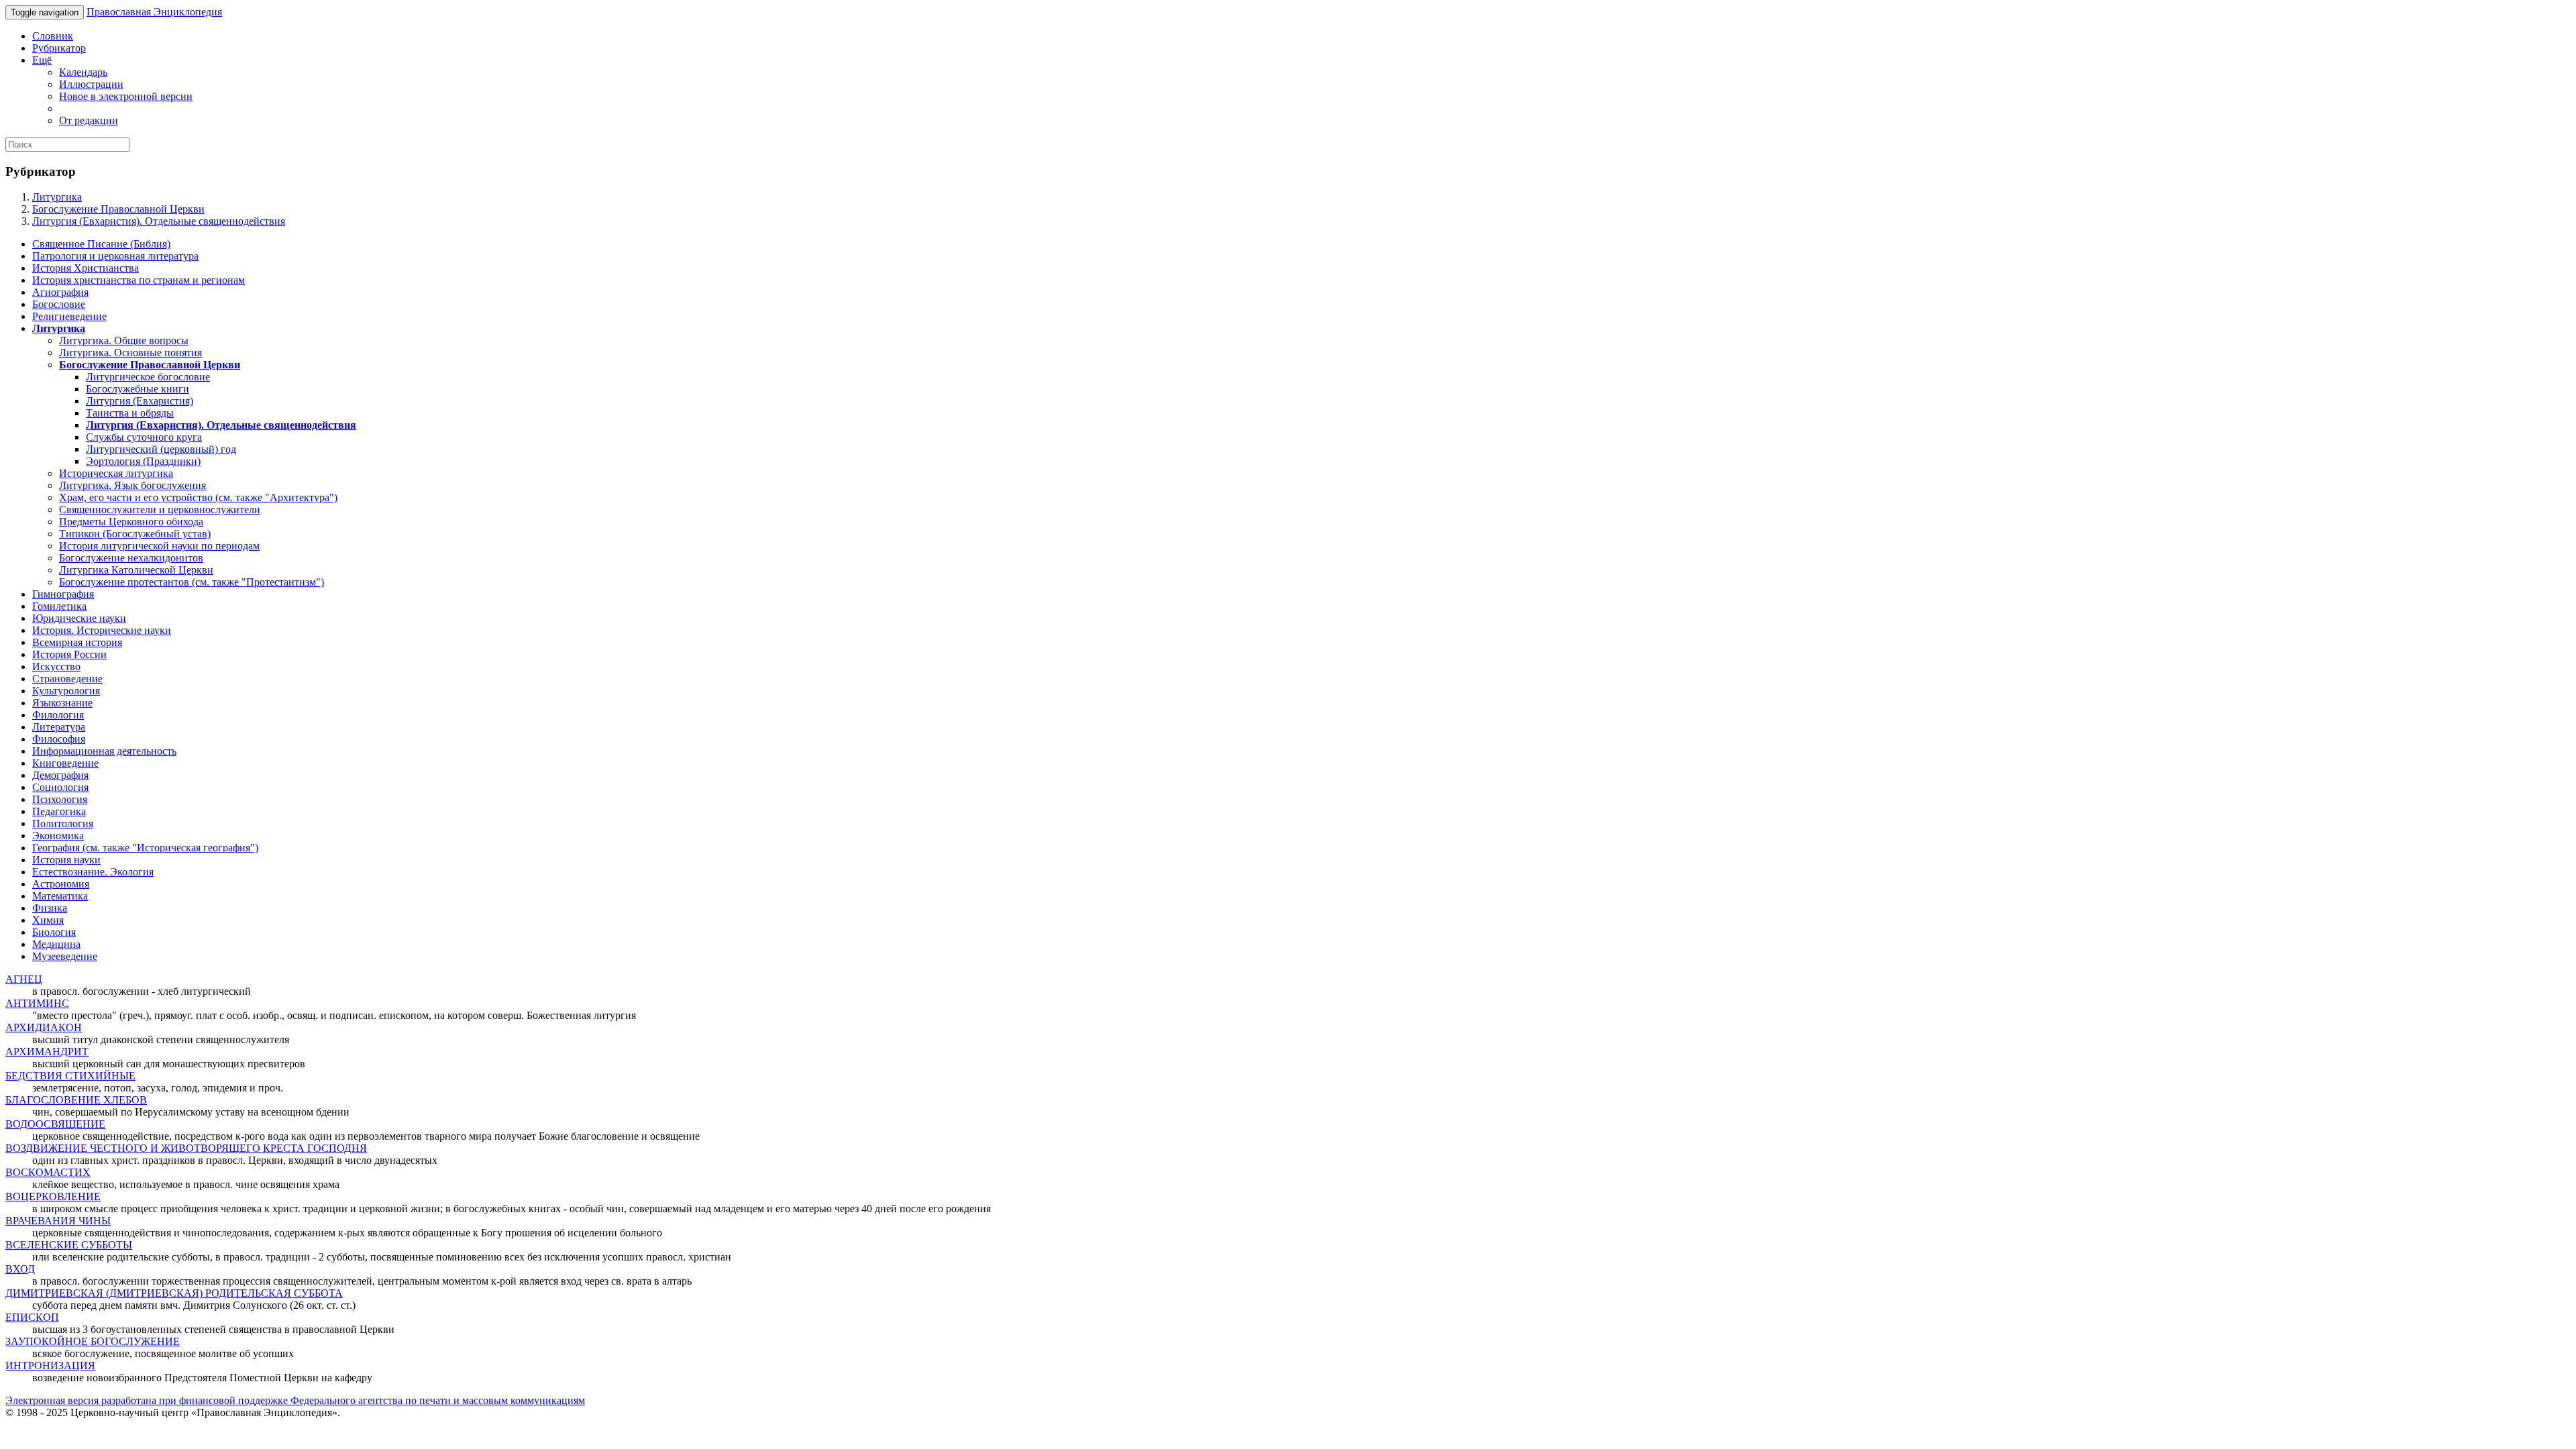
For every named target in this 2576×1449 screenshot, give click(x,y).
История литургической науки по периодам (159, 546)
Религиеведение (69, 316)
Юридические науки (79, 618)
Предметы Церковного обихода (131, 522)
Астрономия (61, 884)
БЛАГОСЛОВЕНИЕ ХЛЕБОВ (76, 1100)
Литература (59, 727)
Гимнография (63, 594)
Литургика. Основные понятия (130, 353)
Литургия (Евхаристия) (140, 401)
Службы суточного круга (144, 437)
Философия (59, 739)
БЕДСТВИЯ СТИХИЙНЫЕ (70, 1076)
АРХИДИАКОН (44, 1027)
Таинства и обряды (130, 413)
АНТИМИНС (37, 1003)
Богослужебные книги (138, 389)
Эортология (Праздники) (143, 461)
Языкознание (62, 703)
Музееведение (65, 956)
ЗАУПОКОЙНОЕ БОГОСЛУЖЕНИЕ (93, 1341)
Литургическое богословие (148, 377)
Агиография (60, 292)
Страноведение (67, 679)
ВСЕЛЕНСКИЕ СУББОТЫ (69, 1245)
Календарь (83, 72)
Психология (60, 799)
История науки (66, 860)
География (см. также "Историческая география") (145, 848)
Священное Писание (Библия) (101, 244)
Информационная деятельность (104, 751)
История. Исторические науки (102, 630)
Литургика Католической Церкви (136, 570)
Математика (60, 896)
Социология (60, 787)
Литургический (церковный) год (161, 449)
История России (69, 654)
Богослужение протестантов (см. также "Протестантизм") (192, 582)
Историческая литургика (116, 473)
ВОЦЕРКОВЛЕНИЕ (53, 1196)
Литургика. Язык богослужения (132, 485)
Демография (60, 775)
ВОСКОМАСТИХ (48, 1172)
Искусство (56, 666)
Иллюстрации (91, 84)
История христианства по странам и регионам (139, 280)
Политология (63, 823)
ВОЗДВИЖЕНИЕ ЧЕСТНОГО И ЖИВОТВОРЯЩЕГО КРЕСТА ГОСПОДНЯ (186, 1148)
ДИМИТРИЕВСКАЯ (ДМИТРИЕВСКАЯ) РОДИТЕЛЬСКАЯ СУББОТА (174, 1293)
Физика (50, 908)
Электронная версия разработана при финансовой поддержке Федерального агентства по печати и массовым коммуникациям (295, 1400)
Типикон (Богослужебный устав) (135, 534)
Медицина (56, 944)
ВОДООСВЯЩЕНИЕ (55, 1124)
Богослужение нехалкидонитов (131, 558)
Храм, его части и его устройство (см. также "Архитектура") (198, 497)
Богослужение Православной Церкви (118, 209)
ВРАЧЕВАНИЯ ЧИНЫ (58, 1221)
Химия (48, 920)
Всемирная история (77, 642)
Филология (58, 715)
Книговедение (65, 763)
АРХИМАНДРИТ (47, 1052)
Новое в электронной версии (126, 96)
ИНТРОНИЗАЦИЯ (50, 1365)
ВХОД (20, 1269)
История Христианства (86, 268)
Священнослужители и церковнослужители (160, 509)
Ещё (42, 60)
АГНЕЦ (24, 979)
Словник (53, 36)
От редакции (89, 120)
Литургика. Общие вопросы (124, 340)
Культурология (66, 691)
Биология (54, 932)
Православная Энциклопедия (154, 12)
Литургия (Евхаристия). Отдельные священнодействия (159, 221)
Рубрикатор (59, 48)
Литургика (57, 197)
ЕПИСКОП (32, 1317)
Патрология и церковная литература (115, 256)
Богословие (59, 304)
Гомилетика (59, 606)
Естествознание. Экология (93, 872)
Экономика (58, 836)
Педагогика (59, 811)
